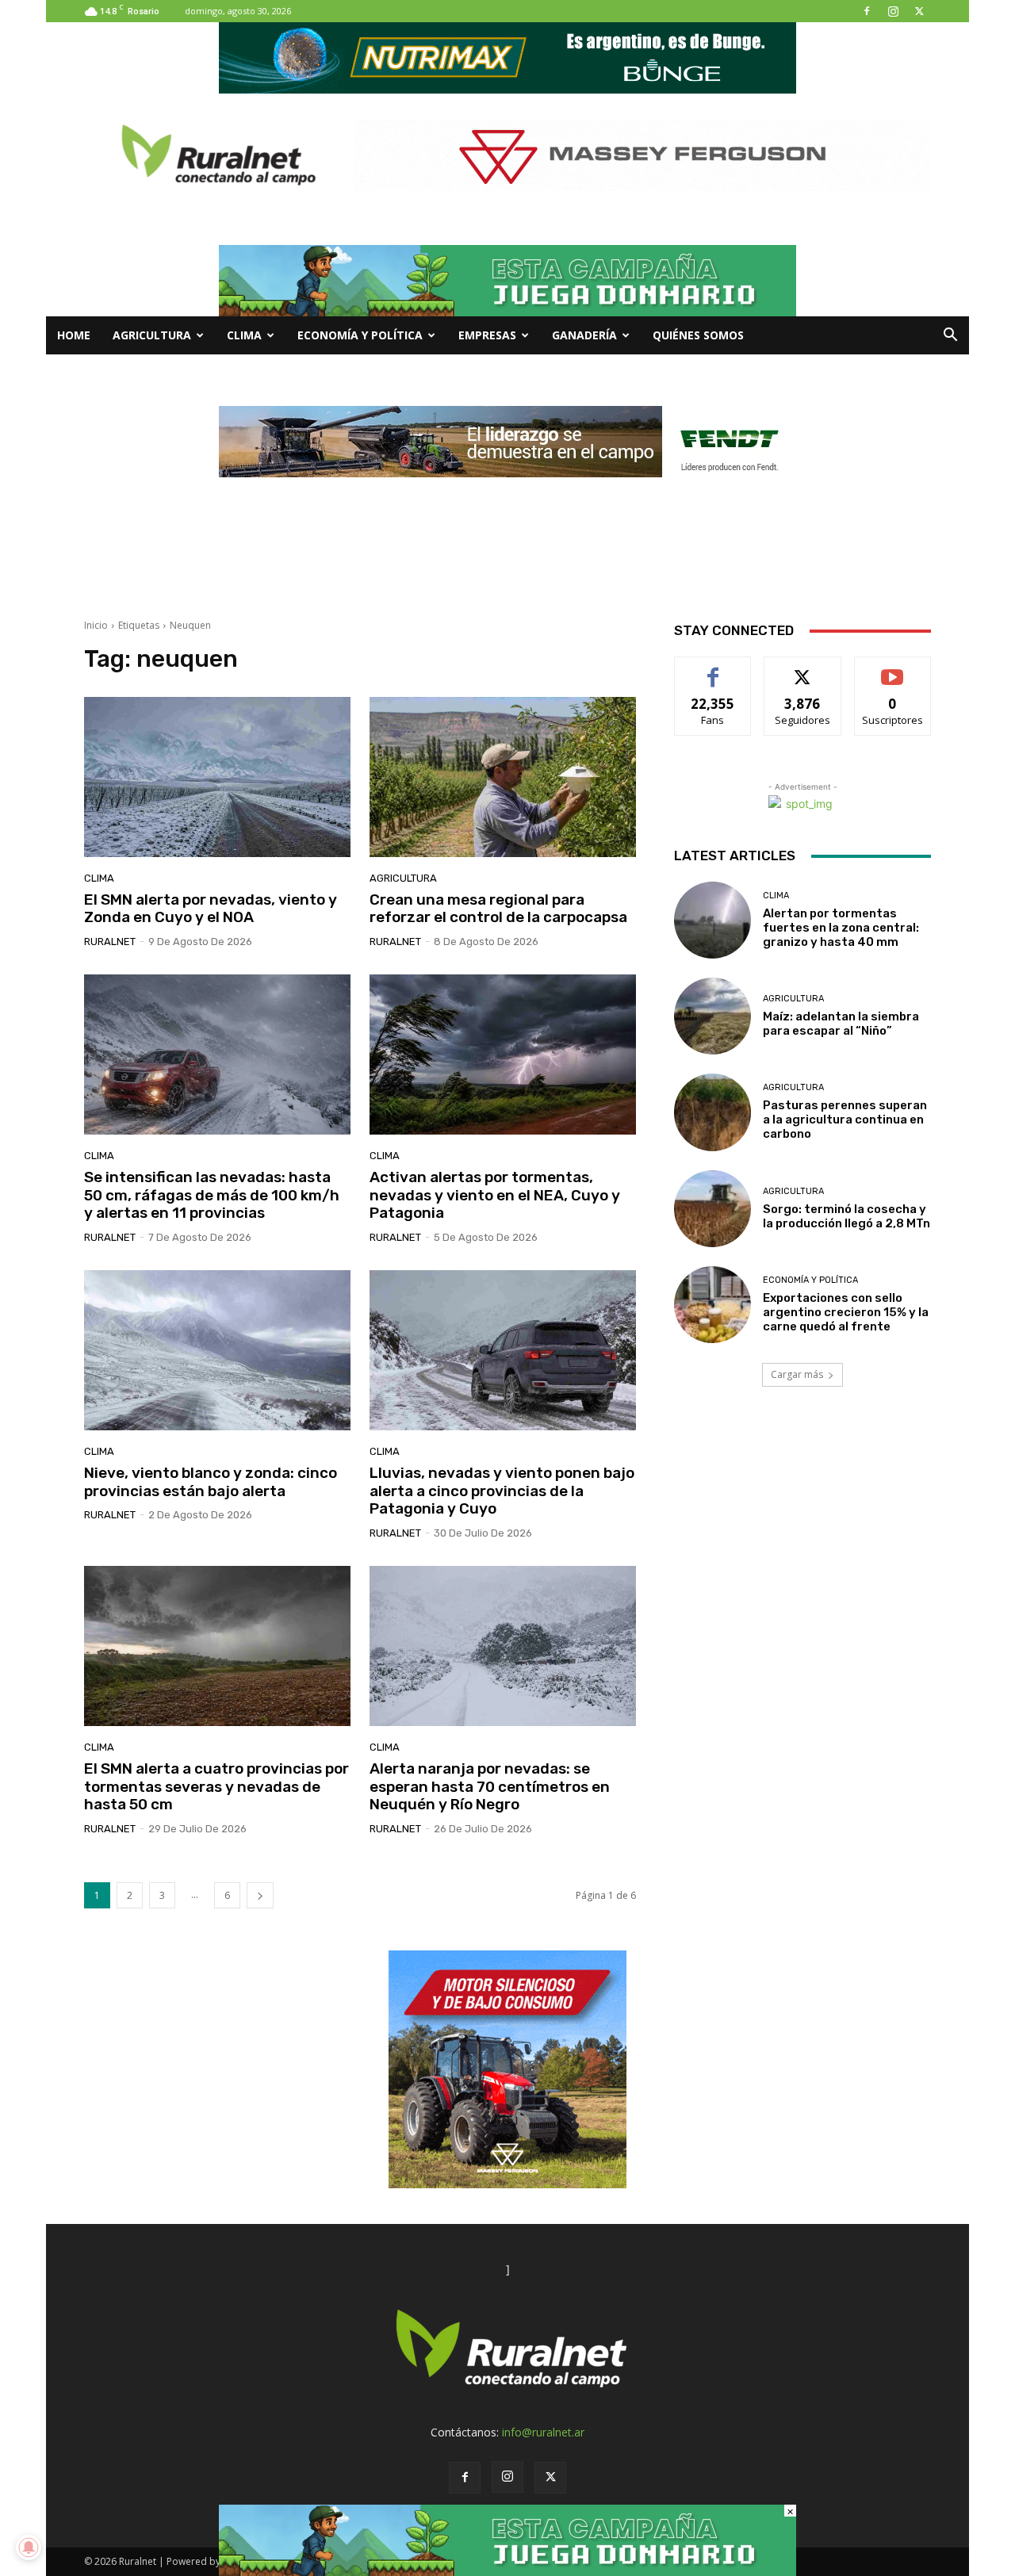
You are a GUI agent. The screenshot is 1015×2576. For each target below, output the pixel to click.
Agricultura (152, 335)
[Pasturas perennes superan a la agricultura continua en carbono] (712, 1112)
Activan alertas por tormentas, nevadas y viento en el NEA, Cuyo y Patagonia (495, 1195)
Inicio (96, 625)
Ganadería (584, 335)
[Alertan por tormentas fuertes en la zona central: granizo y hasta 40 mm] (712, 920)
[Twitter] (919, 11)
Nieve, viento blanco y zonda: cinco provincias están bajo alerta (211, 1482)
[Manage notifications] (29, 2547)
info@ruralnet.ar (543, 2432)
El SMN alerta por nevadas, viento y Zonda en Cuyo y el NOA (211, 909)
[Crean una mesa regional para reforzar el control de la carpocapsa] (503, 777)
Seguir (803, 669)
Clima (244, 335)
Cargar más (797, 1374)
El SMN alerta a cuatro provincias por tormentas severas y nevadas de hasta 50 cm (216, 1787)
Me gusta (713, 669)
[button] (950, 337)
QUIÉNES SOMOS (698, 335)
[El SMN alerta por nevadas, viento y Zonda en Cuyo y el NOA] (217, 777)
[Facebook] (867, 11)
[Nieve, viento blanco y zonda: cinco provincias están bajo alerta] (217, 1350)
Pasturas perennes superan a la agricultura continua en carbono (845, 1120)
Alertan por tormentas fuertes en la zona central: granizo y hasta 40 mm (841, 928)
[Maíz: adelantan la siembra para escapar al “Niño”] (712, 1016)
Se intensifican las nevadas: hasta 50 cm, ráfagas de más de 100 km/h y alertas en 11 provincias (212, 1195)
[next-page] (260, 1895)
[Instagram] (893, 11)
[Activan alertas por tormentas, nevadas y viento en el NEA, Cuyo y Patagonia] (503, 1055)
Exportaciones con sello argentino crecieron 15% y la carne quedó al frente (846, 1312)
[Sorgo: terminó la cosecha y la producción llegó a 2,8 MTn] (712, 1209)
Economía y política (360, 335)
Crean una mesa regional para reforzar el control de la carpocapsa (498, 909)
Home (74, 335)
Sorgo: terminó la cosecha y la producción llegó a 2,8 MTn (846, 1216)
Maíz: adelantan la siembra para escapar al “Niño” (841, 1024)
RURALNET (110, 942)
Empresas (487, 335)
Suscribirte (892, 669)
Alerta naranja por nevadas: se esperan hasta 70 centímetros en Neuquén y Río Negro (490, 1787)
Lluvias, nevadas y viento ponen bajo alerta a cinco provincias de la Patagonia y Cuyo (502, 1491)
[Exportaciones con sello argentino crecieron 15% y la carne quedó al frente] (712, 1305)
